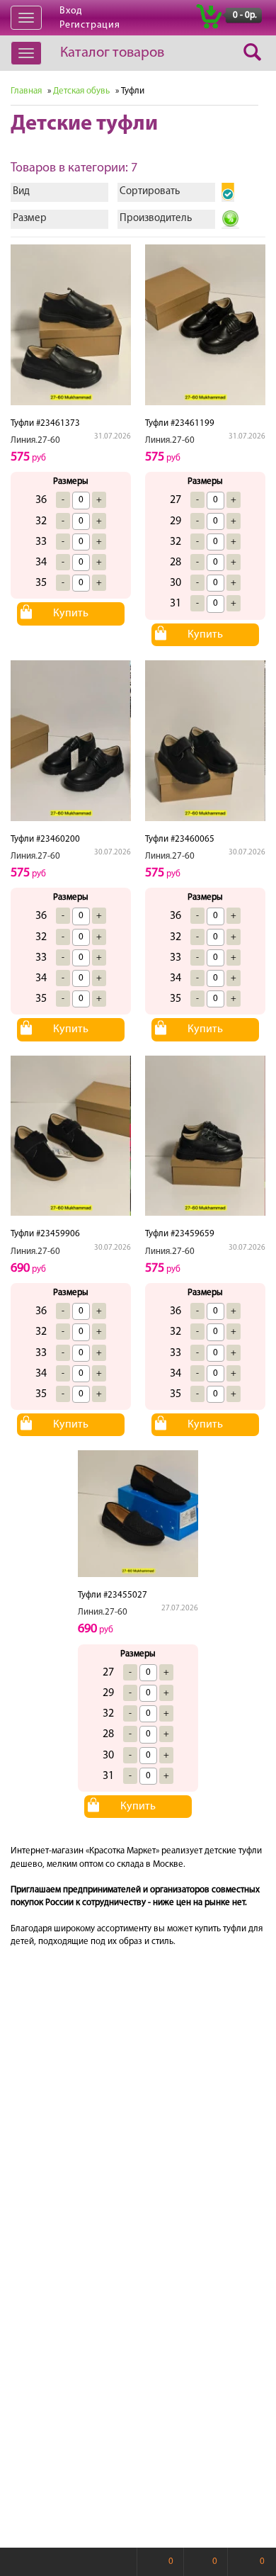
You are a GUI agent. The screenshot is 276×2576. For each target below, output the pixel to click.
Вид (21, 192)
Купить (71, 614)
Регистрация (90, 25)
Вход (71, 11)
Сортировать (150, 192)
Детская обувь (81, 91)
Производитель (156, 219)
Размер (30, 219)
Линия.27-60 (35, 440)
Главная (26, 91)
